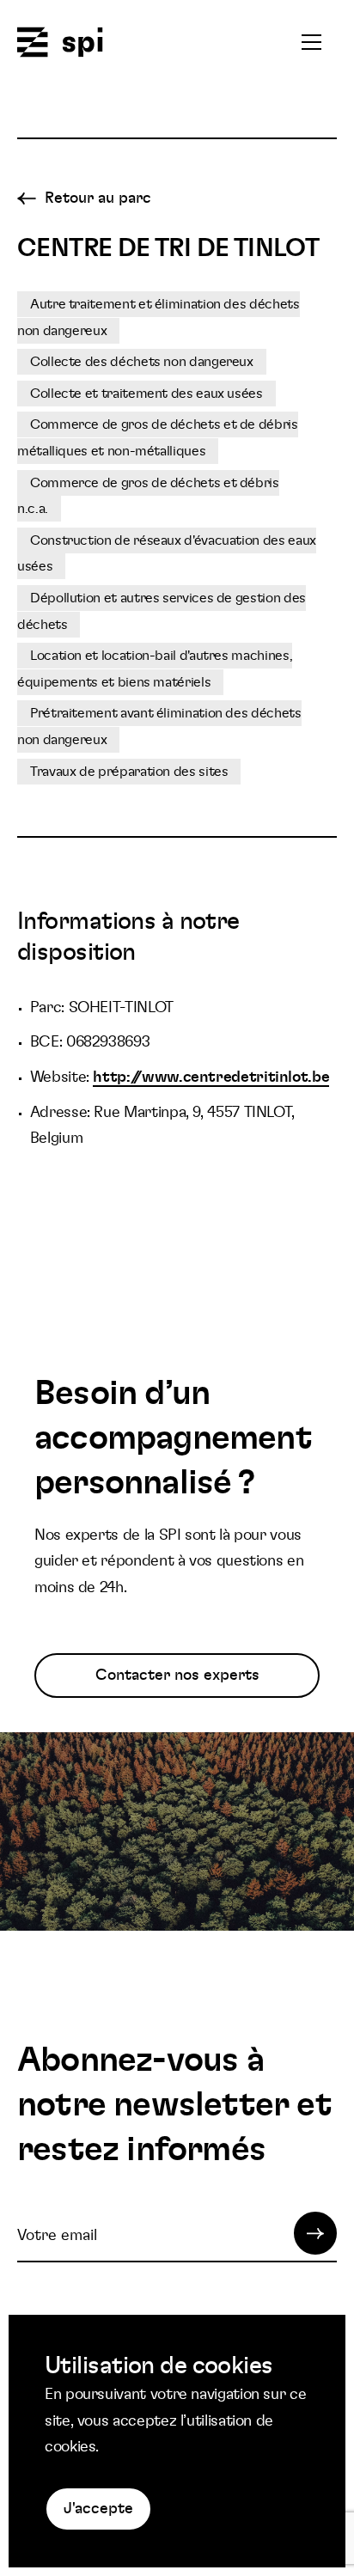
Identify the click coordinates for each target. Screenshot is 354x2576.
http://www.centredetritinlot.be (211, 1077)
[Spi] (60, 43)
